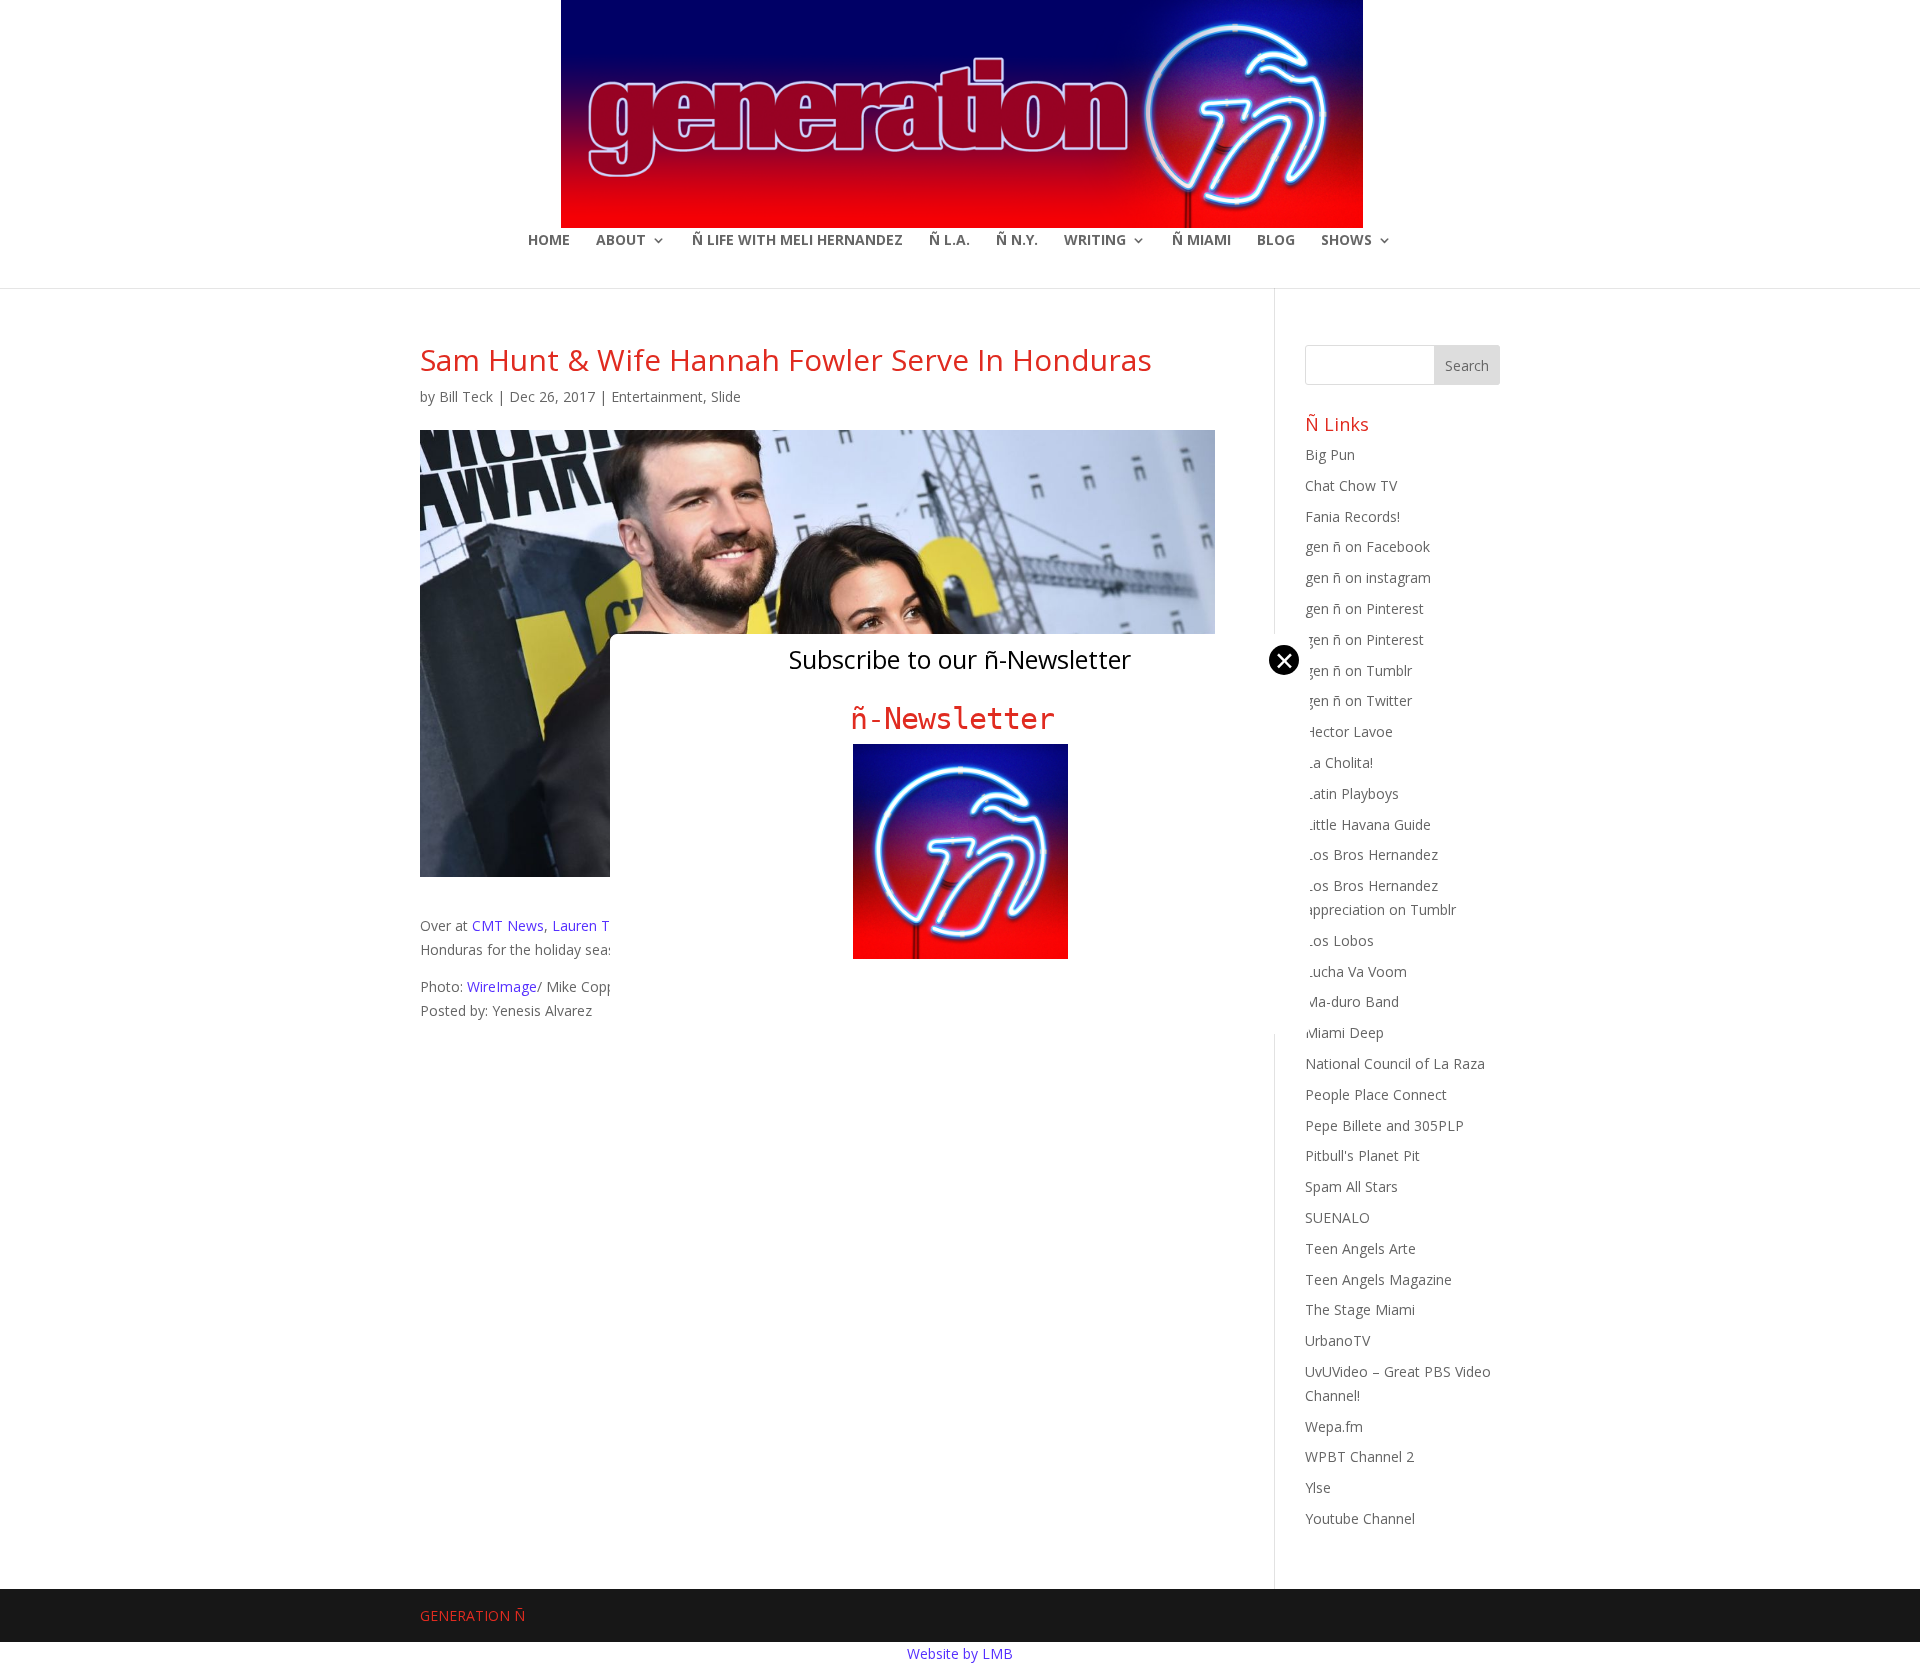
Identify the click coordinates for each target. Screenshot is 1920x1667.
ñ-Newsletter (960, 718)
